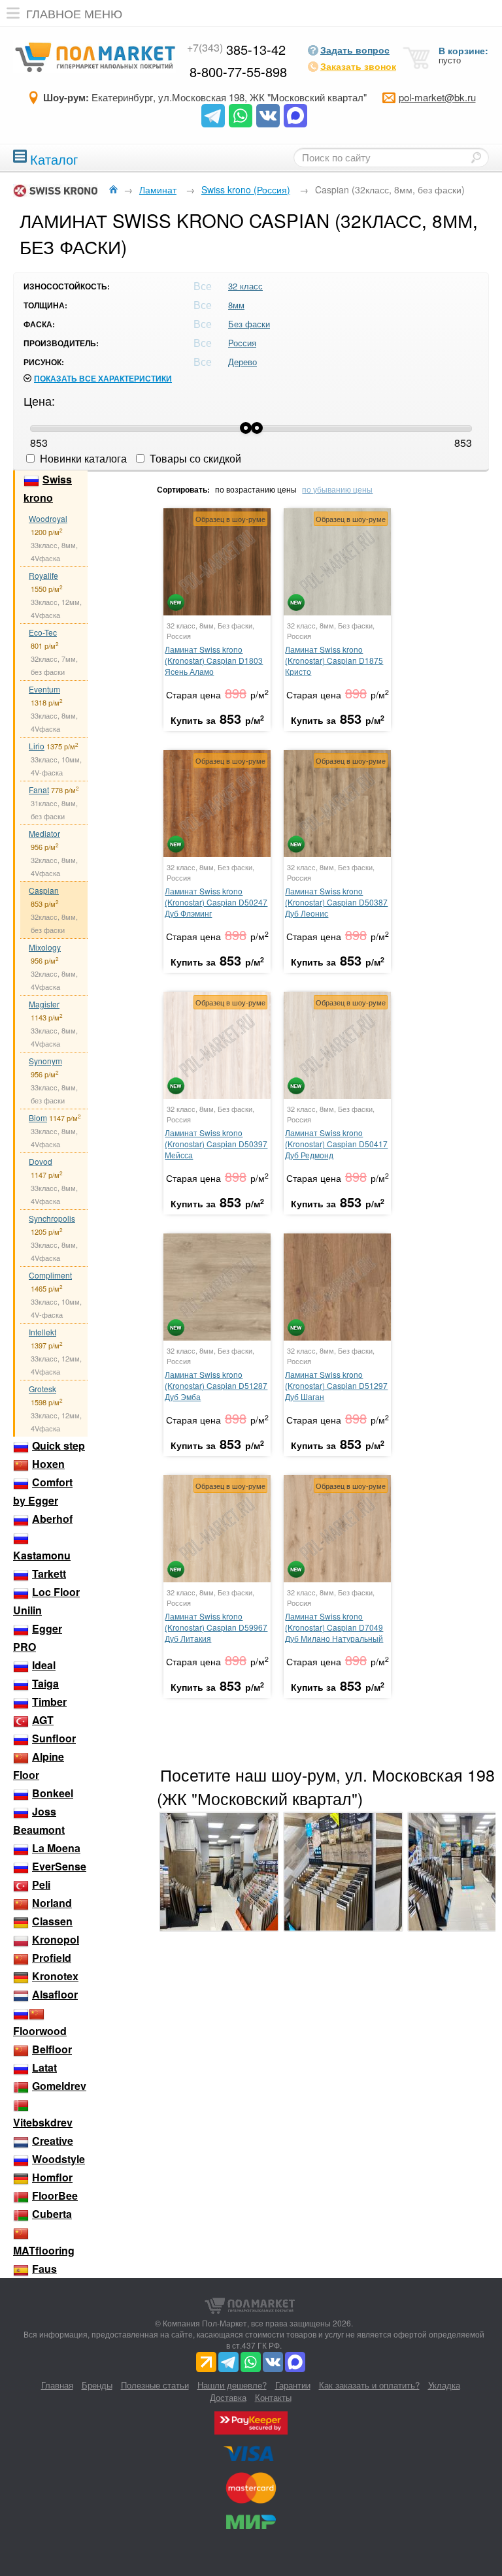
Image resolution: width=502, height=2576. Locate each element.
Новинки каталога (82, 458)
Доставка (228, 2397)
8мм (236, 305)
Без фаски (249, 324)
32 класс (245, 286)
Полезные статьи (155, 2385)
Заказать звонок (358, 66)
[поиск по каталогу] (476, 157)
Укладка (444, 2385)
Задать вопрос (355, 50)
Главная (57, 2385)
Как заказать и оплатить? (369, 2385)
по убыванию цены (337, 489)
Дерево (243, 362)
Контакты (273, 2397)
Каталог (54, 158)
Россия (242, 343)
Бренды (97, 2385)
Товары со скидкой (194, 458)
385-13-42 (236, 49)
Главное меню (74, 13)
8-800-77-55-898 (238, 72)
